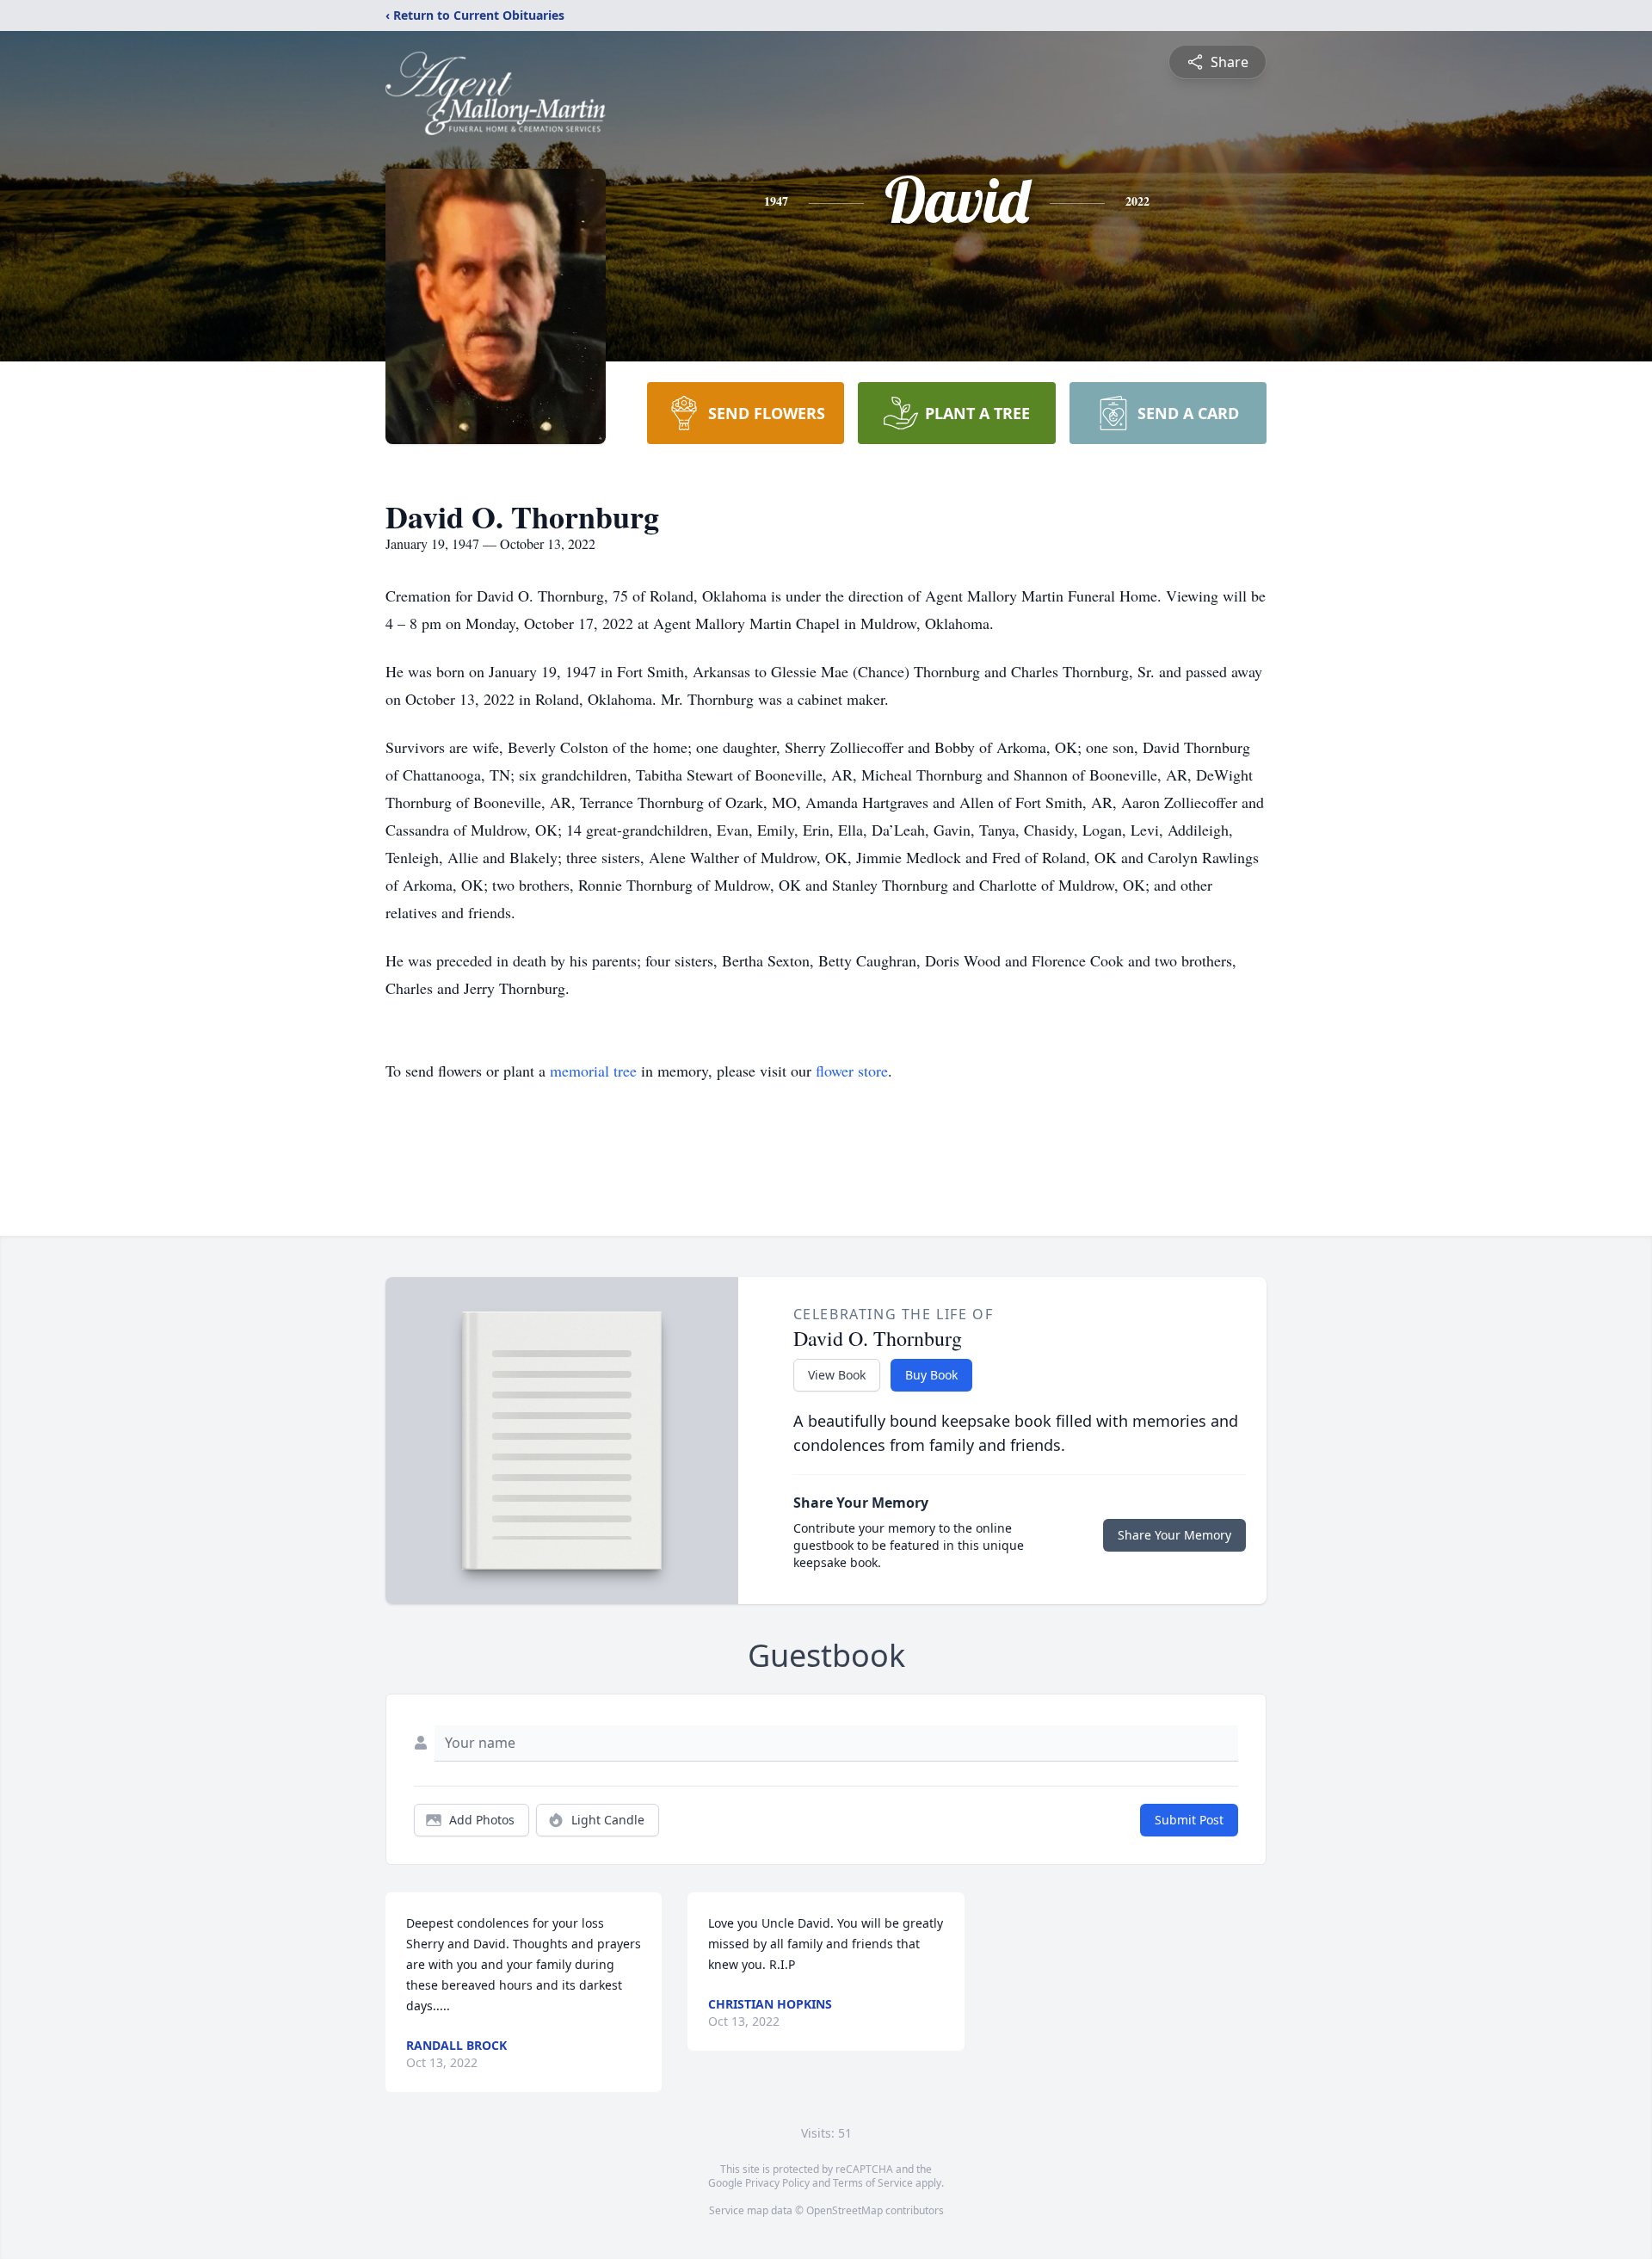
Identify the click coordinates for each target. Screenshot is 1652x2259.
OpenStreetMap (844, 2210)
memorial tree (593, 1071)
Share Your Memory (1174, 1535)
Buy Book (931, 1375)
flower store (852, 1071)
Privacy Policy (777, 2183)
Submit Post (1189, 1820)
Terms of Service (873, 2183)
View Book (837, 1375)
